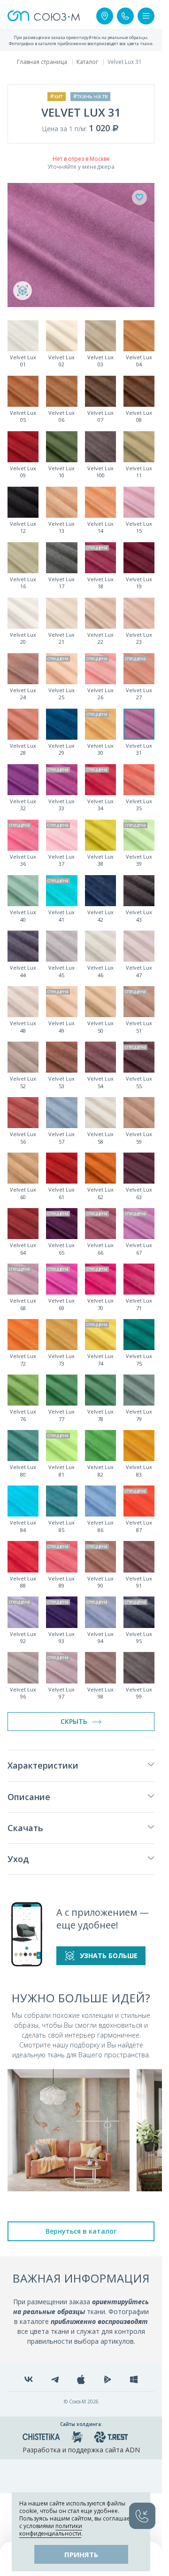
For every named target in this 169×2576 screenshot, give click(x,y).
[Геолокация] (105, 16)
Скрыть (74, 1721)
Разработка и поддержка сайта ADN (81, 2450)
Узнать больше (109, 1956)
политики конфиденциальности (51, 2530)
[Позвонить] (125, 16)
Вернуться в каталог (81, 2231)
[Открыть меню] (146, 16)
